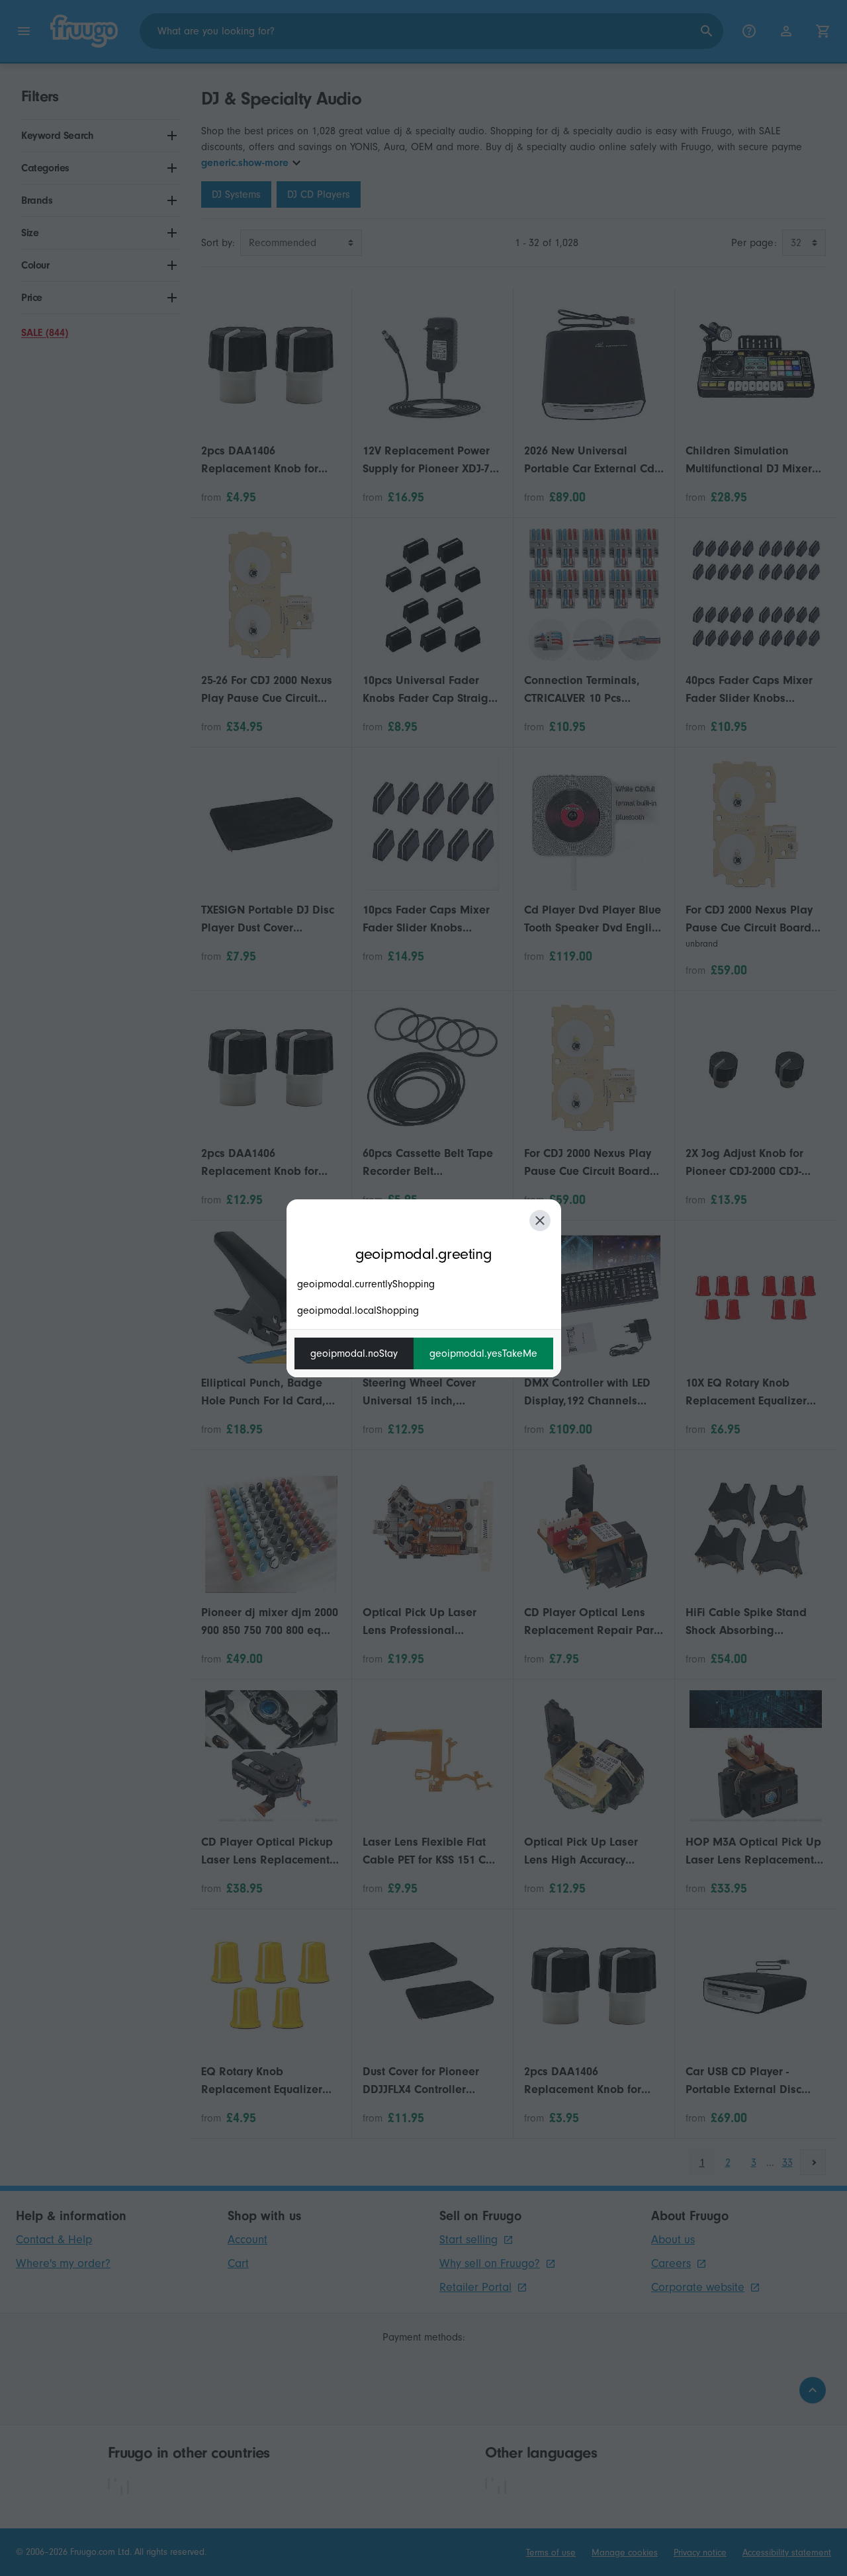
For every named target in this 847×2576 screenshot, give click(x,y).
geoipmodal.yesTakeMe (483, 1353)
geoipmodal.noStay (354, 1353)
